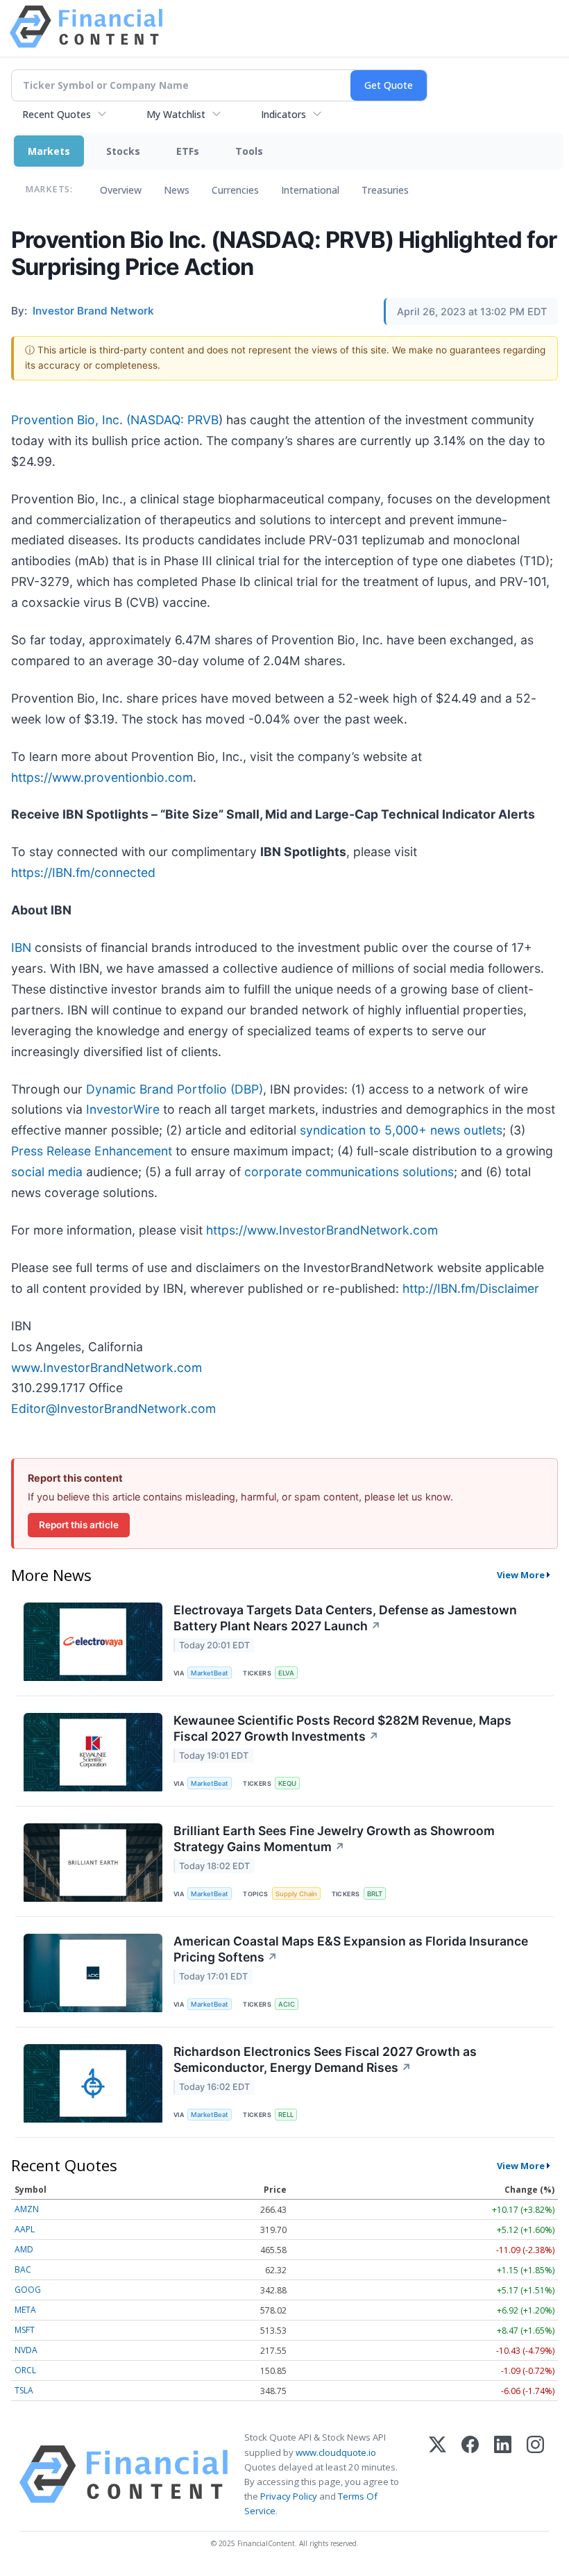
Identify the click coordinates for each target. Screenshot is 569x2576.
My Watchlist (176, 114)
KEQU (287, 1783)
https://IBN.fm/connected (83, 872)
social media (47, 1172)
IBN (21, 947)
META (25, 2310)
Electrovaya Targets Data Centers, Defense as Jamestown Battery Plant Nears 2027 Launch (345, 1618)
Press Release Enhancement (92, 1151)
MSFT (25, 2330)
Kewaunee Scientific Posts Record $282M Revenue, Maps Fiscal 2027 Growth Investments (342, 1728)
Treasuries (385, 190)
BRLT (375, 1894)
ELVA (286, 1673)
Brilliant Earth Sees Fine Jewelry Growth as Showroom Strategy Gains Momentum (334, 1839)
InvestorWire (123, 1109)
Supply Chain (296, 1894)
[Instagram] (535, 2474)
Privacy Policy (289, 2496)
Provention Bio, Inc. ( (71, 420)
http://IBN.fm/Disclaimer (471, 1288)
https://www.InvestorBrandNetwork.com (322, 1230)
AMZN (27, 2209)
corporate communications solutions (349, 1172)
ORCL (25, 2370)
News (177, 190)
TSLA (24, 2390)
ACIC (287, 2004)
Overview (121, 190)
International (310, 190)
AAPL (25, 2229)
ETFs (188, 151)
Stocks (123, 151)
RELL (286, 2115)
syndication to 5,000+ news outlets (401, 1130)
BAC (23, 2269)
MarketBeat (210, 1673)
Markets (49, 151)
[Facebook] (470, 2474)
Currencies (235, 190)
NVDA (26, 2350)
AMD (24, 2249)
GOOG (28, 2290)
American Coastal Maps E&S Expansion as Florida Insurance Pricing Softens (351, 1949)
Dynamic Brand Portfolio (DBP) (175, 1089)
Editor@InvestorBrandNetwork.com (113, 1408)
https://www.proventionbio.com (102, 777)
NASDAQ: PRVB (175, 420)
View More (521, 1575)
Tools (249, 151)
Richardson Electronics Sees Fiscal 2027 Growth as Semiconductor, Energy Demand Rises (325, 2059)
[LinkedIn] (503, 2474)
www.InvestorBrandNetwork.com (107, 1368)
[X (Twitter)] (438, 2474)
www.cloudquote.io (336, 2452)
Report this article (79, 1525)
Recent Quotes (57, 114)
